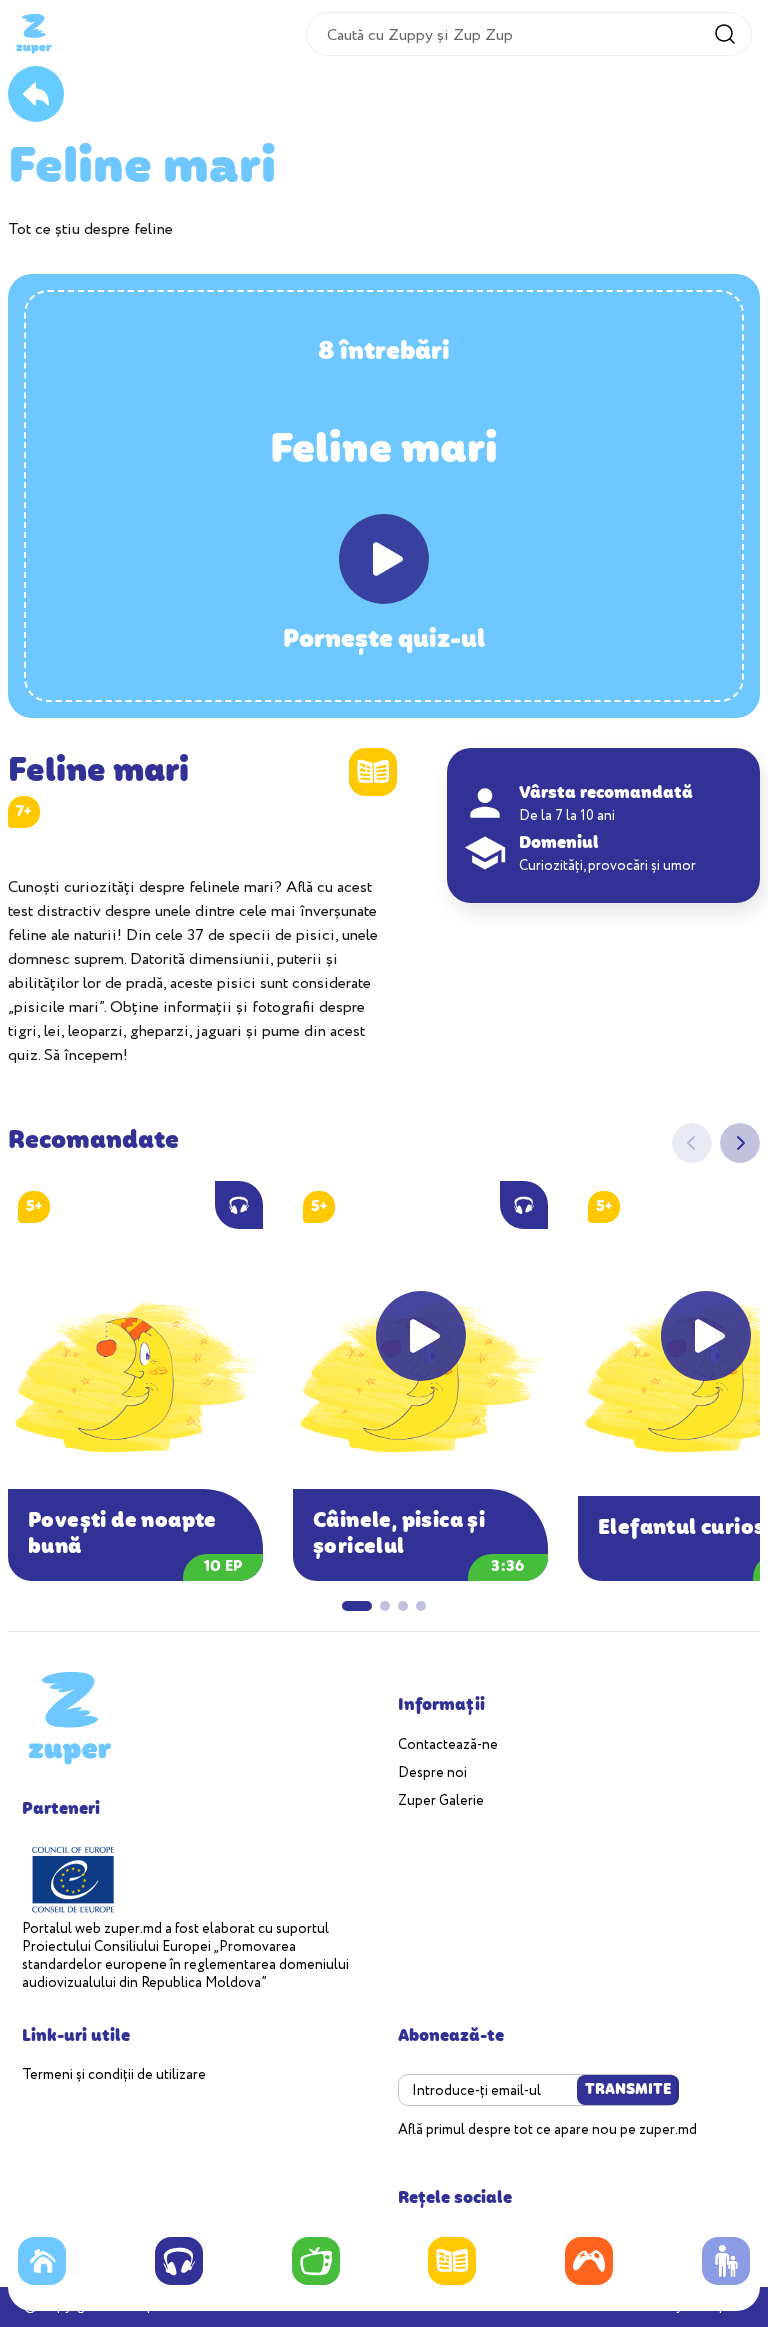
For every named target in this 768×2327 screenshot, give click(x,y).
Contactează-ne (448, 1745)
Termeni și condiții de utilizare (114, 2075)
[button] (740, 1143)
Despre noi (432, 1773)
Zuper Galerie (441, 1801)
